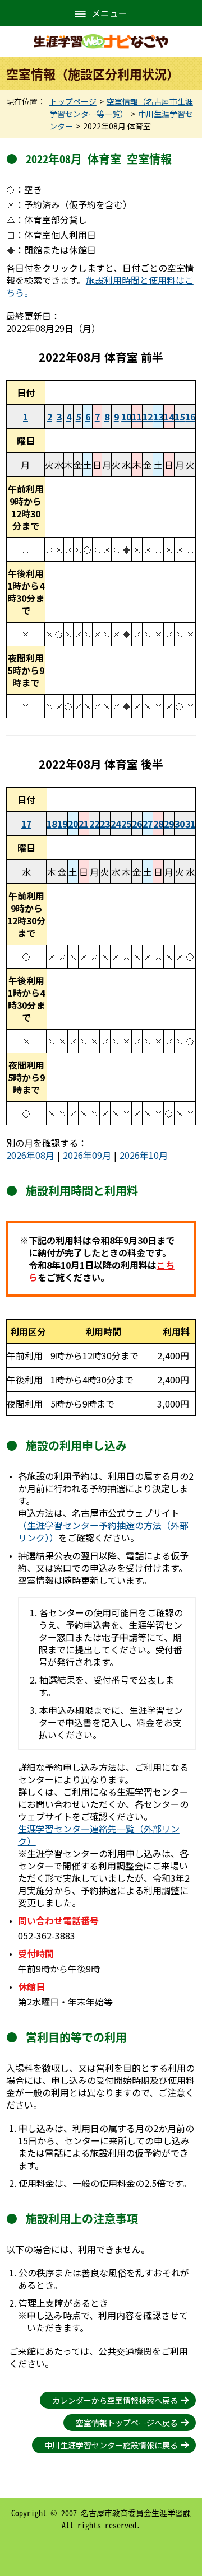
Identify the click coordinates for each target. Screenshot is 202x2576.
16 (190, 417)
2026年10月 (144, 1155)
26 (137, 824)
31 (190, 824)
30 (180, 824)
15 (180, 417)
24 (116, 824)
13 (158, 417)
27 (148, 824)
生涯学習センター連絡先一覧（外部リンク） (99, 1835)
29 (169, 824)
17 (26, 824)
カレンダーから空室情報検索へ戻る (115, 2400)
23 (105, 824)
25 (126, 824)
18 (52, 824)
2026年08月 (30, 1155)
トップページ (73, 101)
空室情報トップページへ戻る (127, 2423)
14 (169, 417)
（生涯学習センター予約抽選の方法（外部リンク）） (103, 1531)
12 (148, 417)
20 (73, 824)
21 (84, 824)
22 (94, 824)
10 (126, 417)
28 (158, 824)
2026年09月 (87, 1155)
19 (62, 824)
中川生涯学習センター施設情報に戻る (111, 2445)
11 (137, 417)
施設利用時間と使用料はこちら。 (100, 286)
